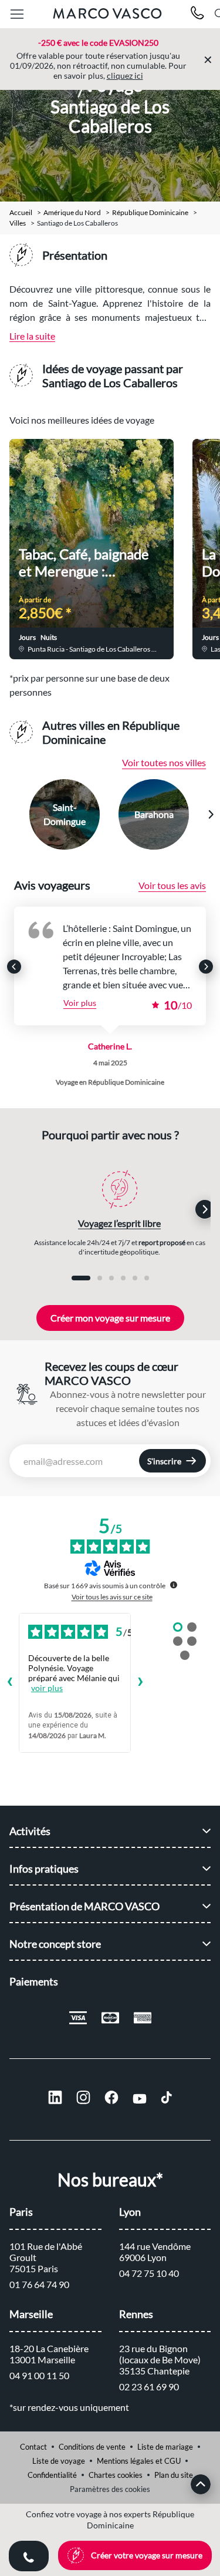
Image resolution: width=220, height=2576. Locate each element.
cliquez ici (125, 76)
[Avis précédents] (9, 1683)
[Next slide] (211, 814)
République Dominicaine (150, 213)
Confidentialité (52, 2475)
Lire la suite (32, 336)
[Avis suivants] (140, 1683)
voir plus (47, 1688)
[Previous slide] (10, 814)
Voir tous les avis (172, 885)
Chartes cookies (116, 2475)
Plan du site (174, 2475)
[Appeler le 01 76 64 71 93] (197, 14)
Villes (18, 223)
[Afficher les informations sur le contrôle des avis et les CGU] (174, 1585)
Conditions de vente (92, 2447)
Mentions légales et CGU (139, 2461)
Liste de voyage (59, 2461)
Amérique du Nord (72, 213)
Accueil (21, 213)
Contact (33, 2447)
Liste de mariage (165, 2447)
